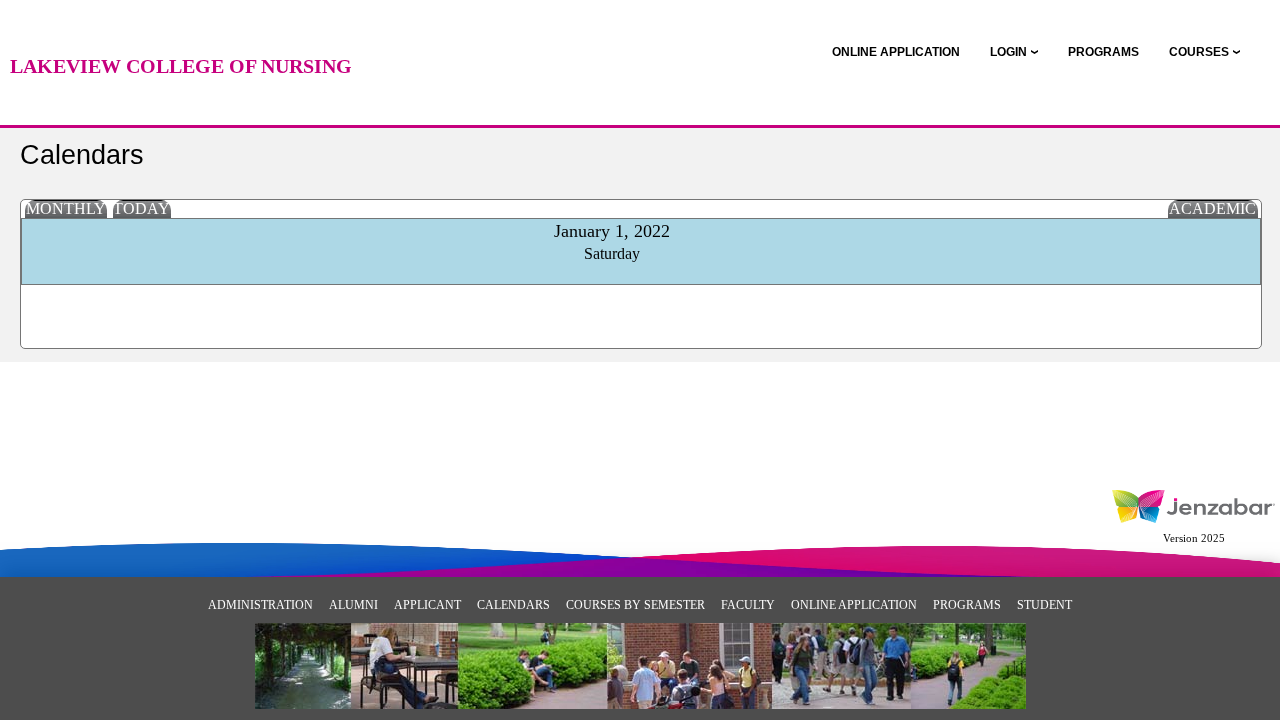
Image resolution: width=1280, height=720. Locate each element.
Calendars (513, 605)
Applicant (427, 605)
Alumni (353, 605)
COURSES (1199, 52)
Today (141, 208)
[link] (896, 52)
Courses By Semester (635, 605)
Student (1044, 605)
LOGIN (1008, 52)
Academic (1212, 208)
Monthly (66, 208)
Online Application (854, 605)
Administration (260, 605)
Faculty (748, 605)
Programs (967, 605)
